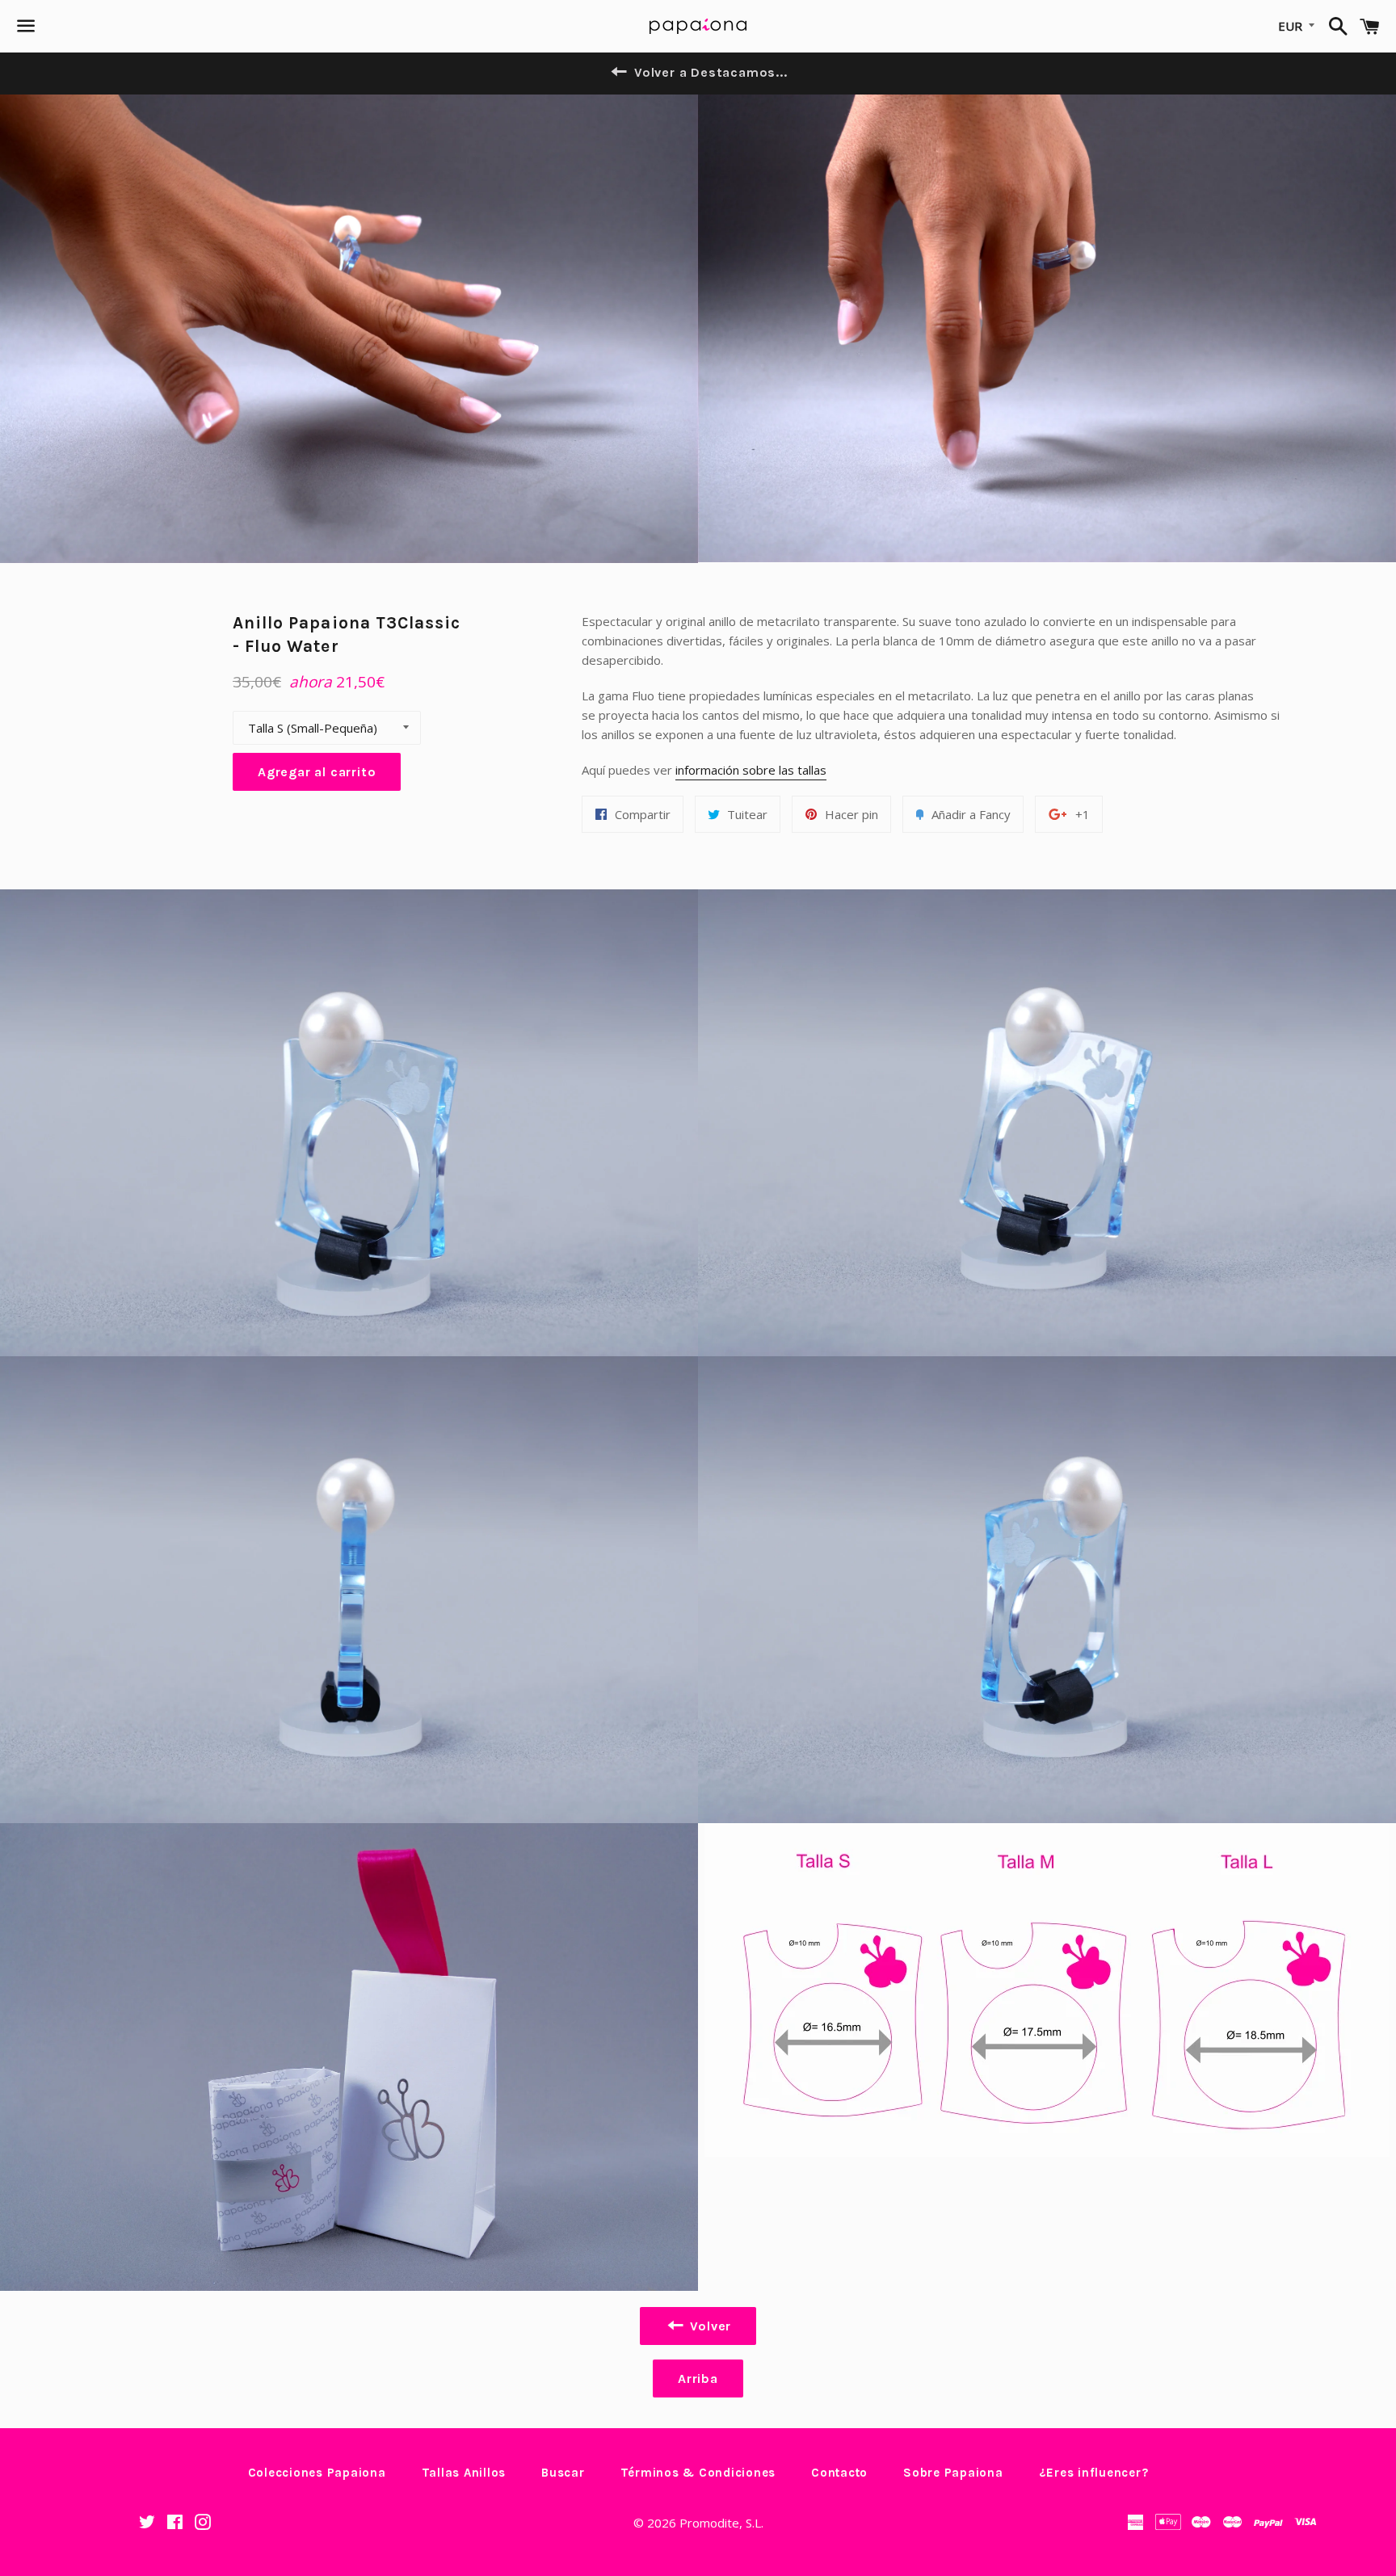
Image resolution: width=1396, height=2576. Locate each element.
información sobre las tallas (751, 770)
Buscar (563, 2473)
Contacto (839, 2473)
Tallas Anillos (464, 2473)
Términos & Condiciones (698, 2473)
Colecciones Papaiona (317, 2473)
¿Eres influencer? (1094, 2473)
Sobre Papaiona (953, 2473)
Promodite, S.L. (721, 2523)
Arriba (698, 2378)
